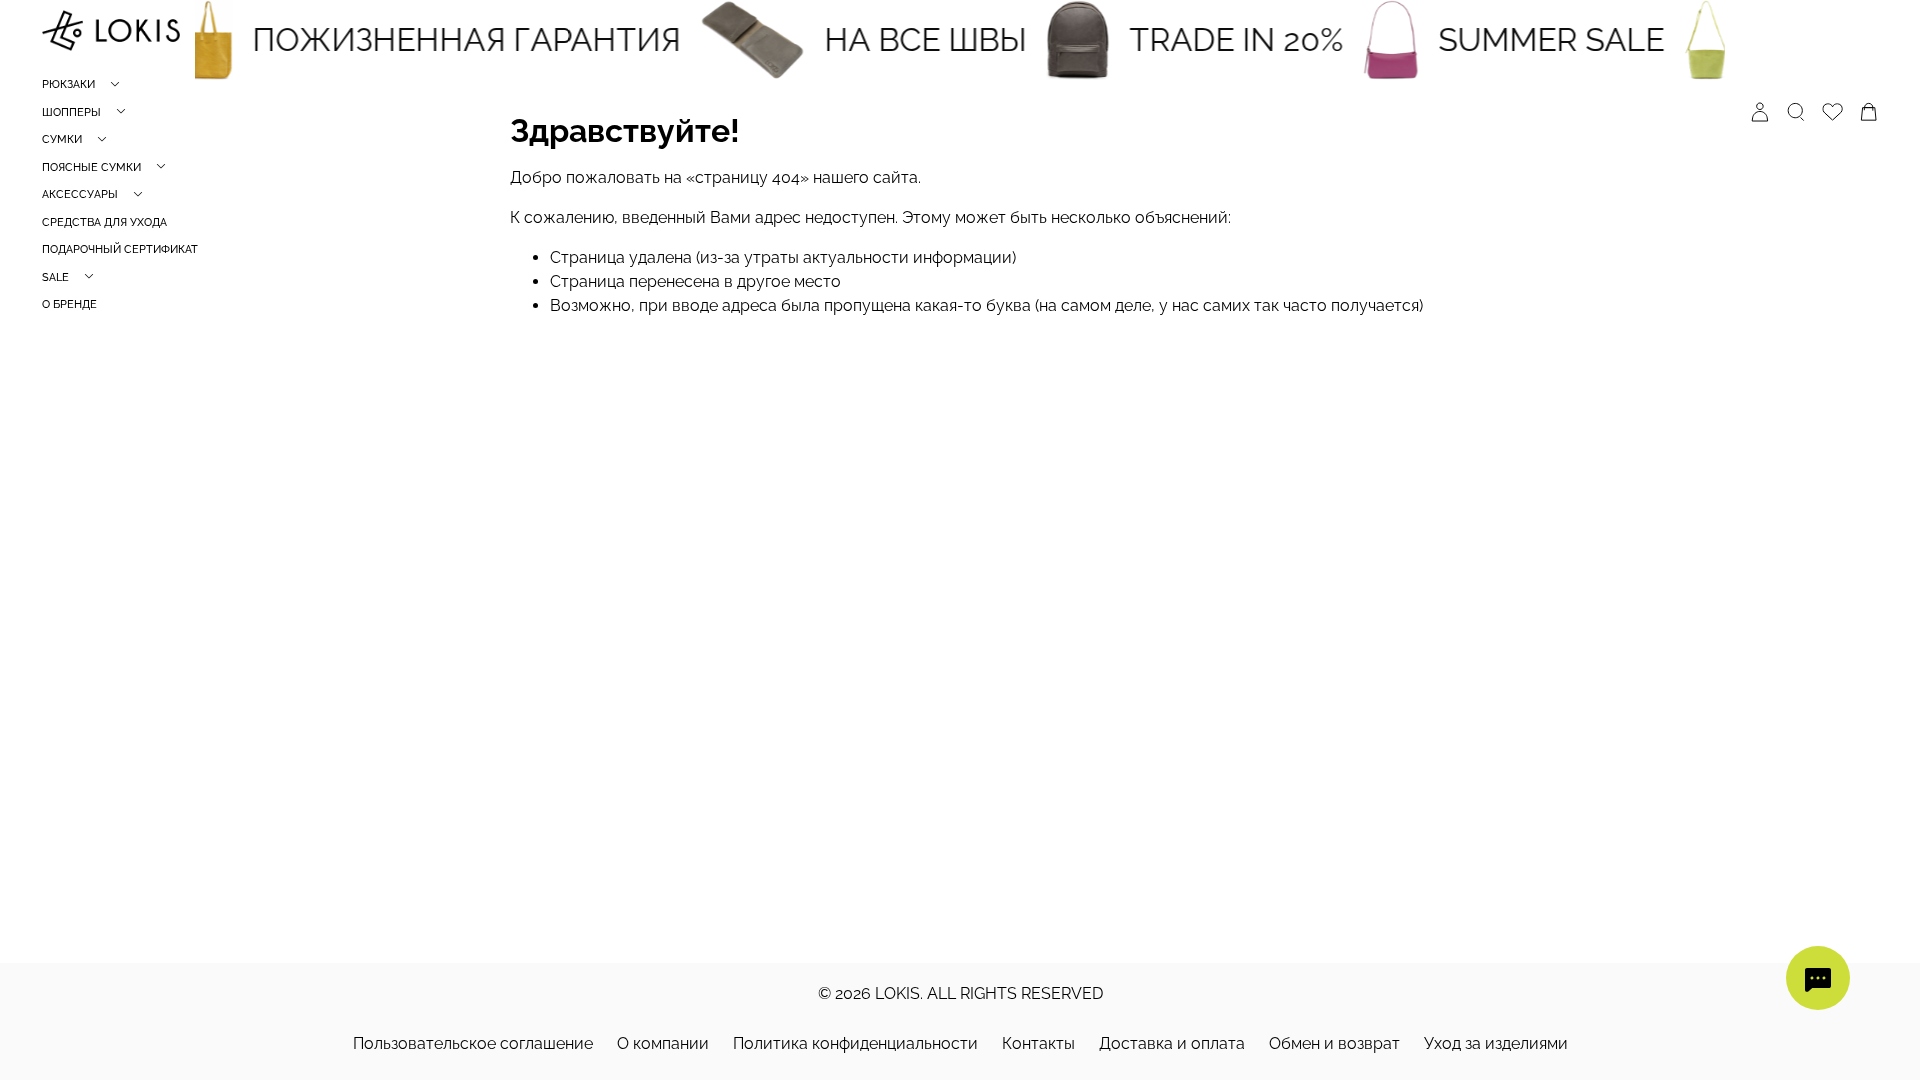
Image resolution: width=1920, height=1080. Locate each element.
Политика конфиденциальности (855, 1043)
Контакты (1038, 1043)
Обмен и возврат (1334, 1043)
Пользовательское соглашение (473, 1043)
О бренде (69, 304)
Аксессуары (80, 194)
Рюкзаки (68, 84)
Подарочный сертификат (120, 249)
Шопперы (71, 112)
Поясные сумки (91, 167)
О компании (663, 1043)
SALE (55, 277)
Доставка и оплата (1172, 1043)
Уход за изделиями (1496, 1043)
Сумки (62, 139)
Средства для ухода (104, 222)
